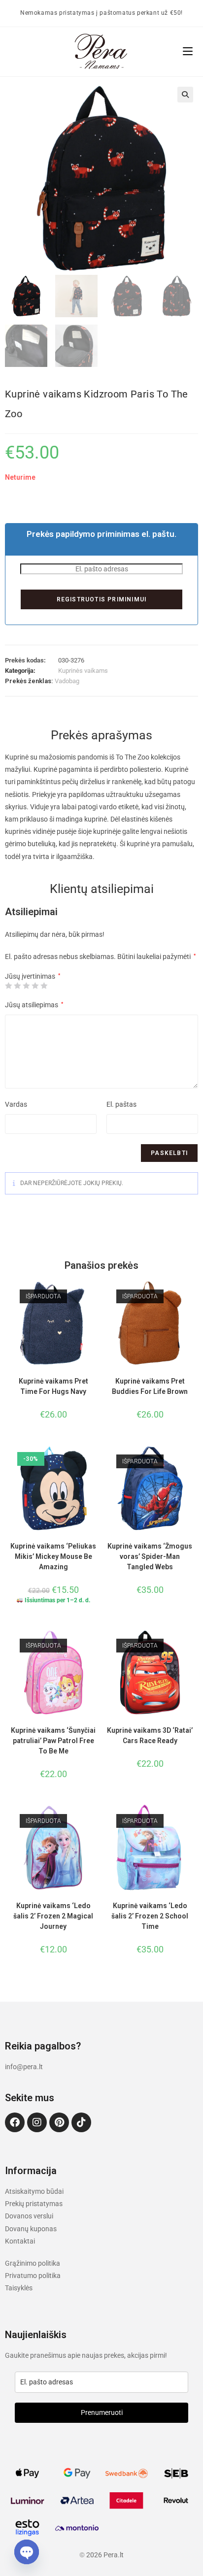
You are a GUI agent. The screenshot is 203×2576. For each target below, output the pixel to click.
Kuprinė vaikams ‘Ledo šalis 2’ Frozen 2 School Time (150, 1916)
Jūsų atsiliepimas (34, 1005)
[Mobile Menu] (188, 52)
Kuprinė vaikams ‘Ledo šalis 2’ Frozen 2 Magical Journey (53, 1916)
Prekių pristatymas (34, 2204)
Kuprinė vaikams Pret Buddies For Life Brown (150, 1386)
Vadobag (67, 681)
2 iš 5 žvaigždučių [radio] (17, 986)
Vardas (16, 1104)
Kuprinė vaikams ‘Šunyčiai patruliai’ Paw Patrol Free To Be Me (53, 1741)
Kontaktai (20, 2241)
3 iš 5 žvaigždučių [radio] (26, 986)
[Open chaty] (27, 2544)
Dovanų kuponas (31, 2229)
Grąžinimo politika (33, 2263)
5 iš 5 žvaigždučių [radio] (44, 986)
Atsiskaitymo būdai (34, 2191)
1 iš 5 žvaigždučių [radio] (8, 986)
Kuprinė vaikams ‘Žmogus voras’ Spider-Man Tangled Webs (150, 1556)
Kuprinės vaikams (83, 671)
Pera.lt (114, 2555)
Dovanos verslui (29, 2216)
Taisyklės (19, 2288)
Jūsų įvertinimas (33, 976)
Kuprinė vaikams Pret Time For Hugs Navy (53, 1386)
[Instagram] (37, 2122)
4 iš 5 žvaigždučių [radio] (35, 986)
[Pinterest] (59, 2122)
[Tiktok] (81, 2122)
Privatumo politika (33, 2276)
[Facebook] (15, 2122)
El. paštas (121, 1104)
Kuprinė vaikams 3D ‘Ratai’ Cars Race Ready (150, 1735)
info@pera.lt (24, 2067)
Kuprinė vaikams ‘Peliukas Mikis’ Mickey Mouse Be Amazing (53, 1556)
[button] (185, 95)
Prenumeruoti (102, 2412)
